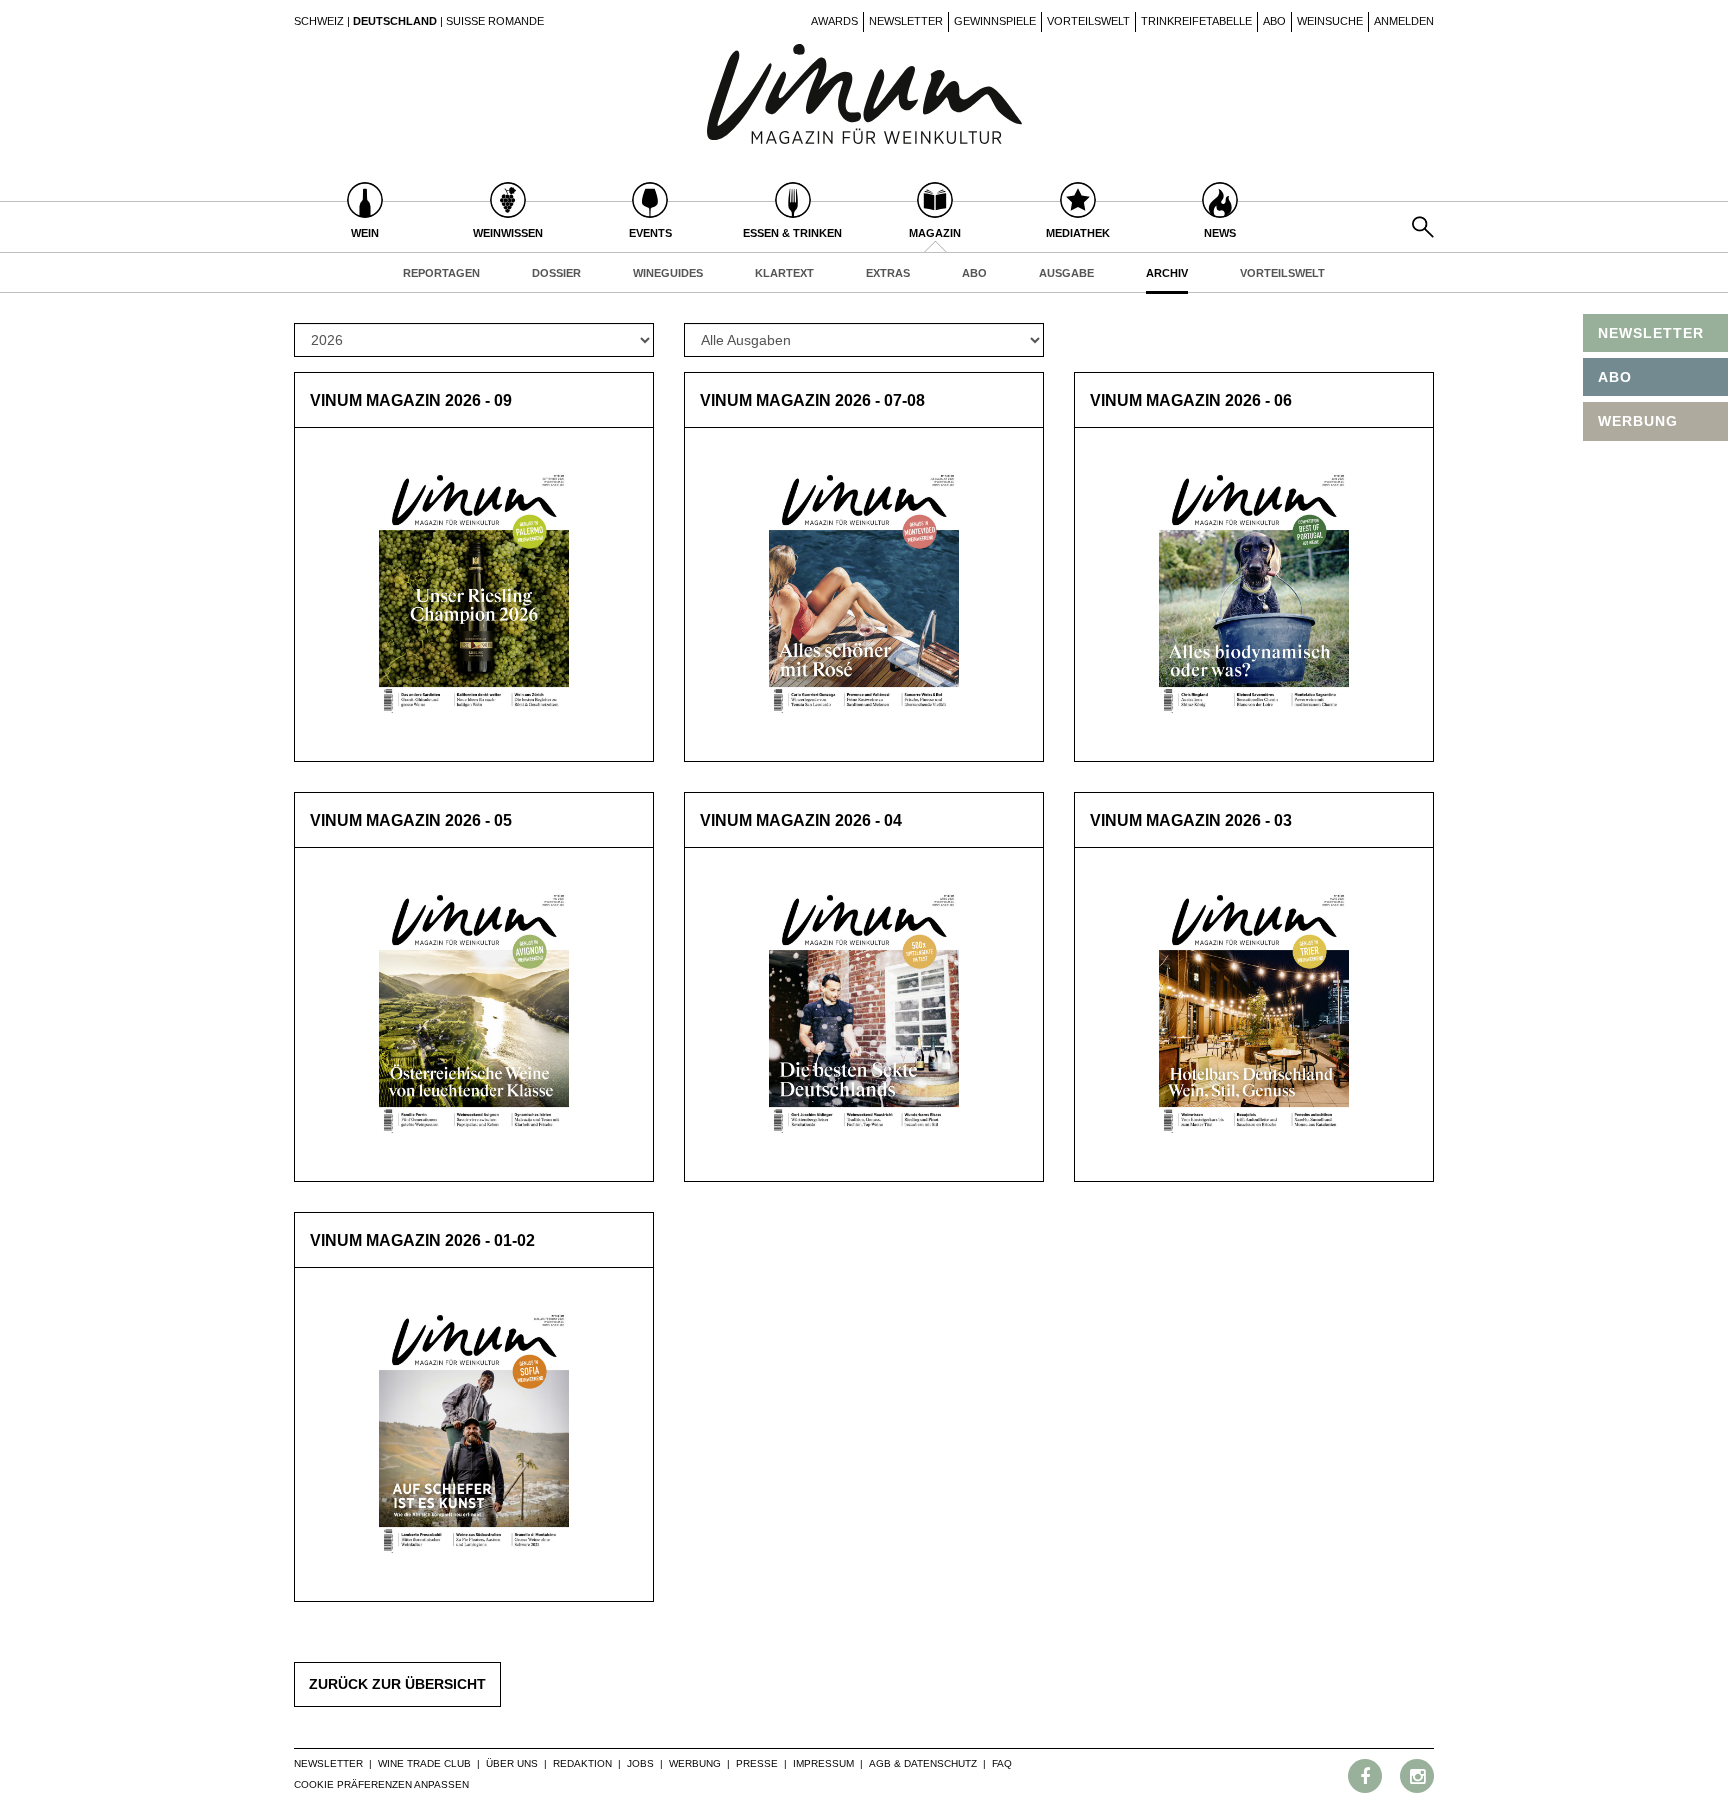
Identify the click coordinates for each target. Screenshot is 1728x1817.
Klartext (784, 273)
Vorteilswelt (1088, 21)
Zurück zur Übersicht (397, 1684)
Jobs (640, 1763)
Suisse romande (495, 21)
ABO (1615, 377)
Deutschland (395, 21)
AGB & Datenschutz (923, 1763)
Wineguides (668, 273)
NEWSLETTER (1651, 333)
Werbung (695, 1763)
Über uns (512, 1763)
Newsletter (906, 21)
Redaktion (582, 1763)
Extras (888, 273)
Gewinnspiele (995, 21)
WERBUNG (1638, 421)
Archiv (1167, 273)
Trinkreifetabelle (1196, 21)
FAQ (1002, 1763)
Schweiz (319, 21)
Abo (1274, 21)
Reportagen (441, 273)
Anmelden (1404, 21)
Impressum (823, 1763)
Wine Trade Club (424, 1763)
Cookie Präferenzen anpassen (381, 1784)
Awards (834, 21)
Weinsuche (1330, 21)
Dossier (556, 273)
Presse (757, 1763)
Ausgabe (1066, 273)
